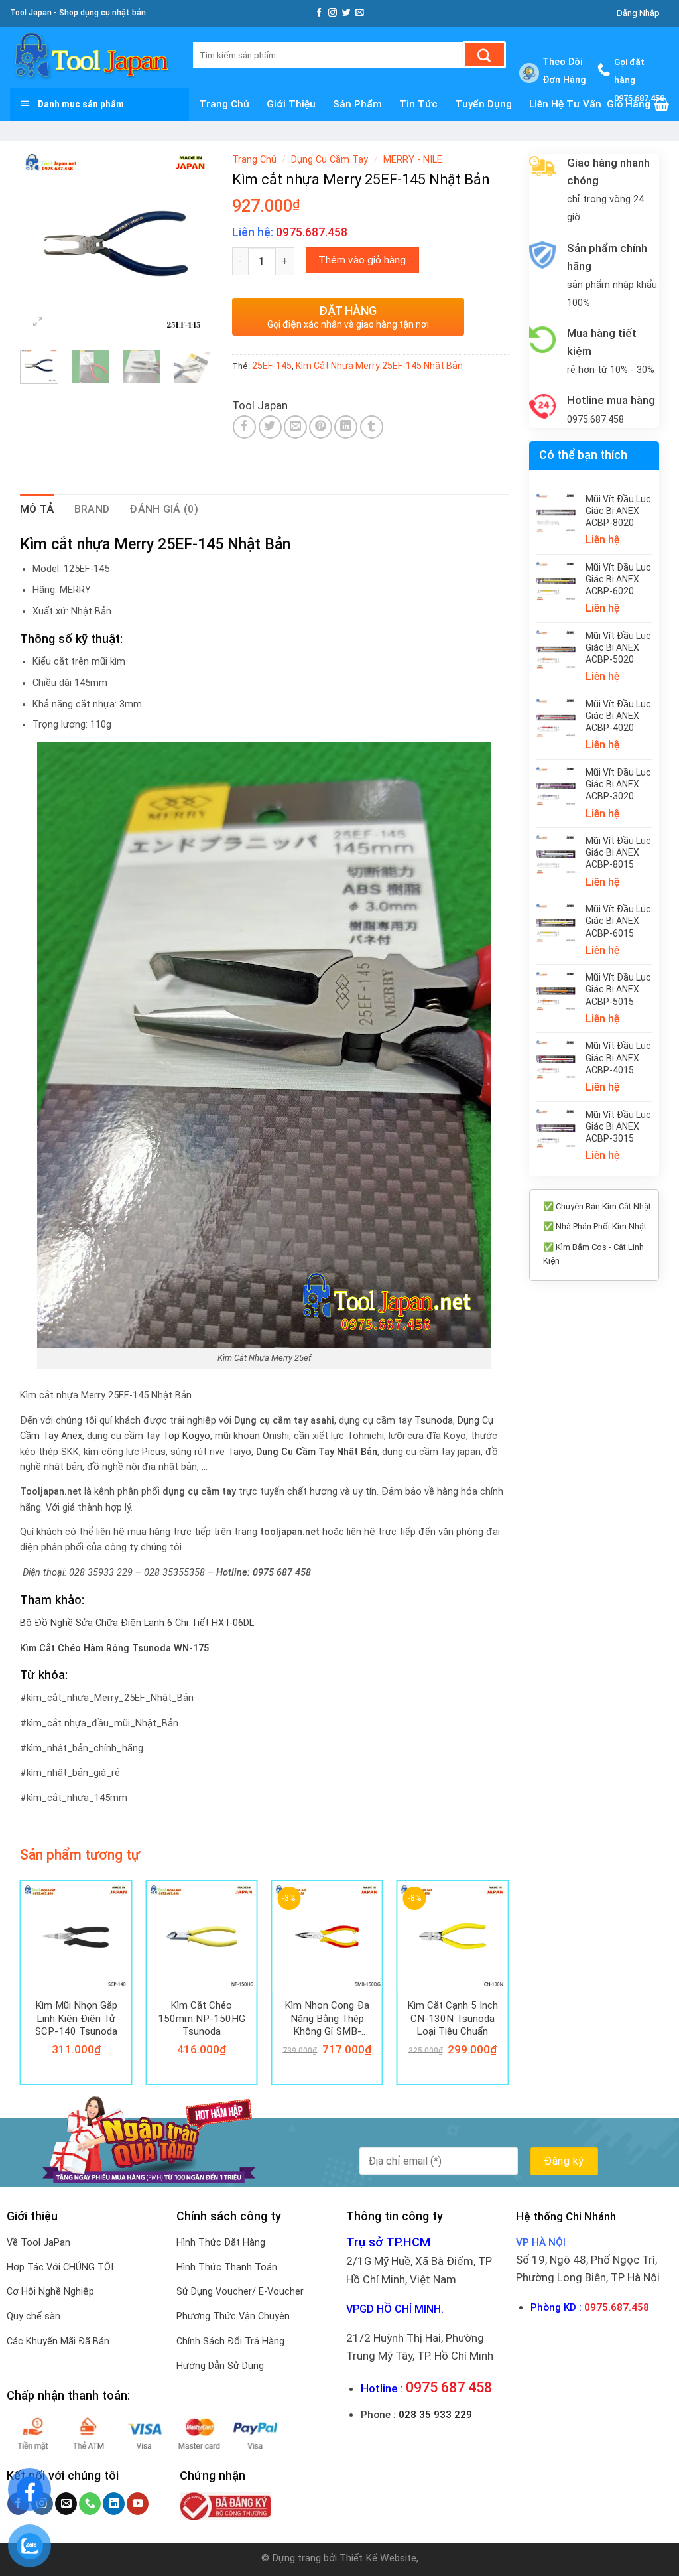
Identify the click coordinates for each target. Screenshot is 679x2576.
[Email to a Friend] (295, 427)
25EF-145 (272, 366)
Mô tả (37, 509)
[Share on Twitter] (270, 427)
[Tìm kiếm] (484, 55)
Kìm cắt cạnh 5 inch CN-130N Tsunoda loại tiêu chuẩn (453, 2018)
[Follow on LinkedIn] (114, 2504)
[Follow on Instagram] (333, 13)
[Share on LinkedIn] (346, 427)
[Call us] (90, 2504)
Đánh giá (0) (164, 509)
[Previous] (40, 243)
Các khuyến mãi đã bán (58, 2341)
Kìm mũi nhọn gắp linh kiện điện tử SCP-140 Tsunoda (76, 2018)
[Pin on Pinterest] (321, 427)
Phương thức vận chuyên (233, 2316)
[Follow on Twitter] (346, 13)
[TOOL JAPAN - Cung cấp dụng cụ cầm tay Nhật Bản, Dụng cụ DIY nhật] (92, 57)
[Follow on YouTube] (138, 2504)
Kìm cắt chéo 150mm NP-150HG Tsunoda (202, 2018)
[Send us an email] (360, 13)
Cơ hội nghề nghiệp (50, 2292)
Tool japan (260, 405)
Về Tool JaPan (38, 2243)
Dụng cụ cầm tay (330, 160)
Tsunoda (434, 1421)
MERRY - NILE (413, 160)
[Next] (192, 243)
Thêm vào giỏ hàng (362, 260)
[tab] (37, 509)
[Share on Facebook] (244, 427)
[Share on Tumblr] (372, 427)
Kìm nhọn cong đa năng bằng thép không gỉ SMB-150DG (327, 2018)
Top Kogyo (186, 1436)
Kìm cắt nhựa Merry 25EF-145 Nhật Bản (379, 366)
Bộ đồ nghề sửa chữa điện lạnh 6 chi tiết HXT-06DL (137, 1623)
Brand (92, 509)
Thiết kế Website (378, 2558)
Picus (154, 1452)
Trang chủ (254, 160)
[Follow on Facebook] (319, 13)
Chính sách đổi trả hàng (230, 2341)
